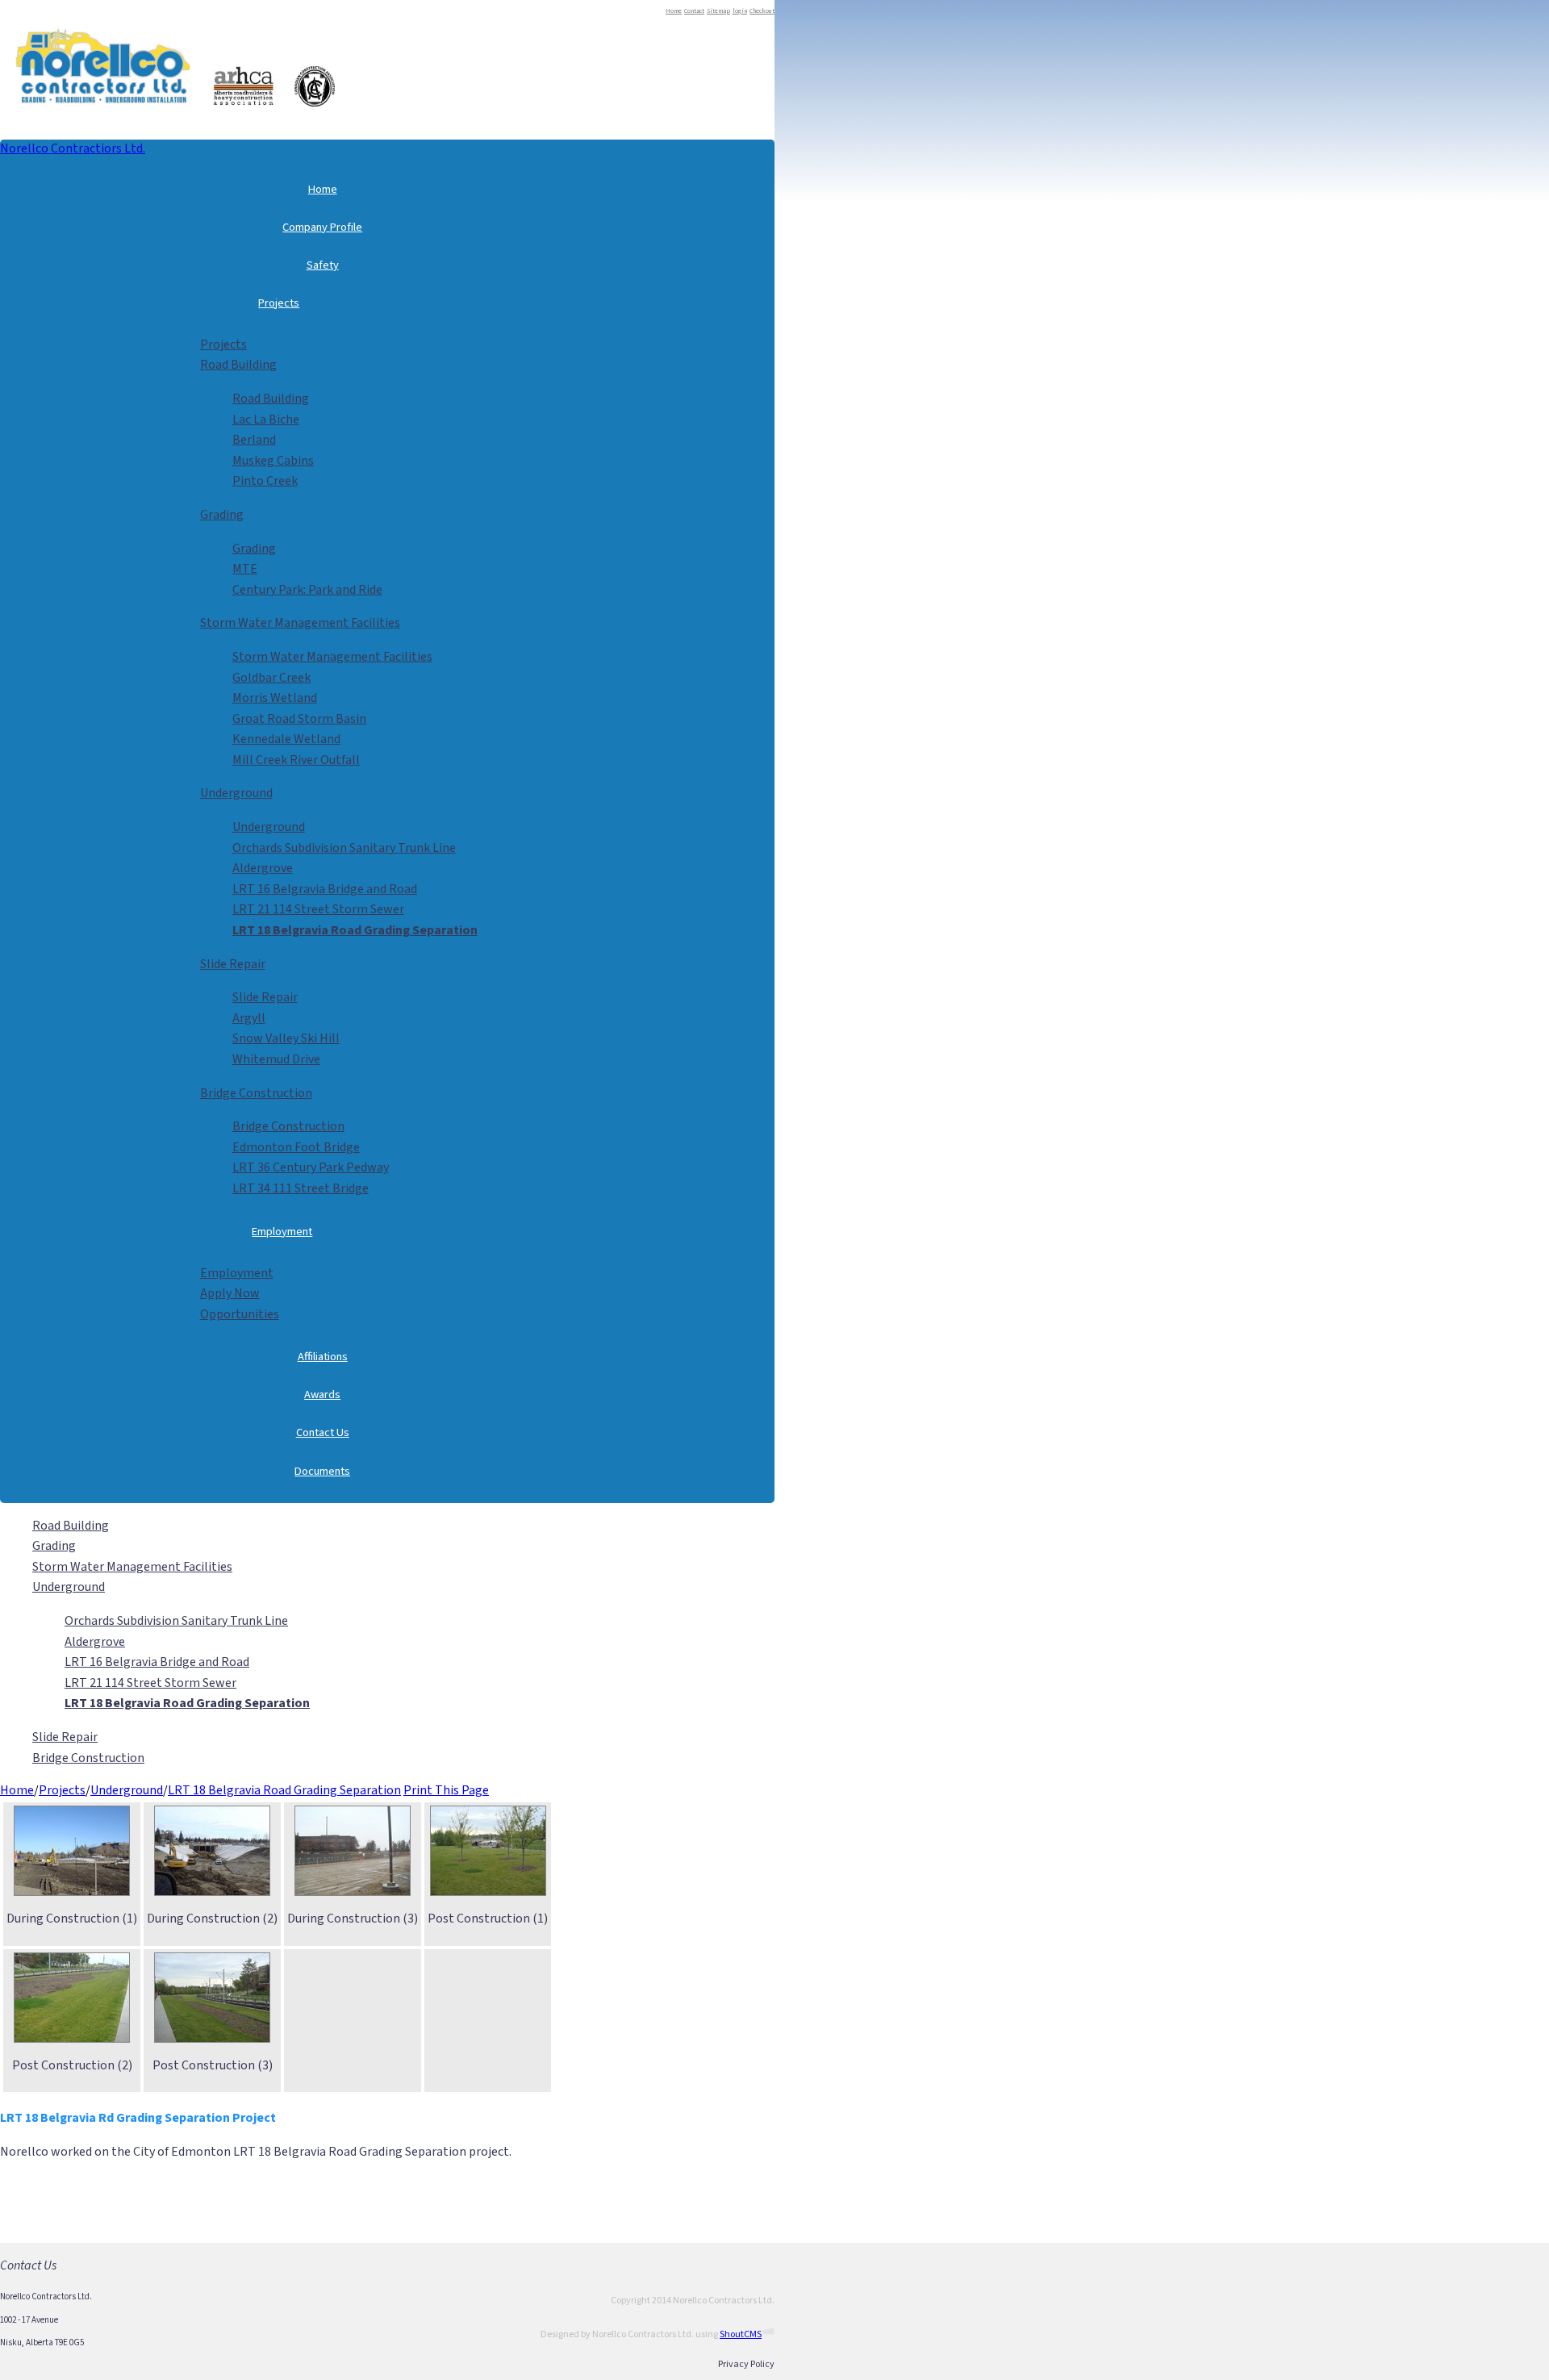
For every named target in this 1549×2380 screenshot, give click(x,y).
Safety (323, 265)
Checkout (762, 11)
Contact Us (323, 1432)
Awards (322, 1395)
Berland (254, 440)
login (740, 11)
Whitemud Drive (276, 1059)
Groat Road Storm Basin (299, 719)
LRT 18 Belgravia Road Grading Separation (284, 1790)
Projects (279, 303)
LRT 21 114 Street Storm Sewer (318, 909)
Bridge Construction (256, 1093)
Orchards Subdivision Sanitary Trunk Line (344, 848)
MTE (245, 569)
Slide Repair (233, 964)
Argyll (249, 1018)
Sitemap (718, 11)
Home (674, 11)
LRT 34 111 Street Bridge (301, 1188)
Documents (322, 1471)
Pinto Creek (265, 481)
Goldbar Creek (271, 678)
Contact (694, 11)
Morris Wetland (275, 698)
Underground (236, 793)
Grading (222, 515)
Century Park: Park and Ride (307, 590)
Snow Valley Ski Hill (286, 1038)
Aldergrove (263, 868)
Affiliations (323, 1357)
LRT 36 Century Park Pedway (311, 1167)
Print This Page (446, 1790)
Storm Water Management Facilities (300, 623)
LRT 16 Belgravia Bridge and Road (325, 889)
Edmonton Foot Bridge (296, 1147)
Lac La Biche (266, 420)
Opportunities (240, 1314)
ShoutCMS (741, 2334)
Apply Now (230, 1293)
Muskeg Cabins (273, 461)
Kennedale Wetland (286, 739)
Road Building (238, 365)
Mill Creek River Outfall (296, 760)
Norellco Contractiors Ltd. (73, 148)
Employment (282, 1232)
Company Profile (322, 227)
